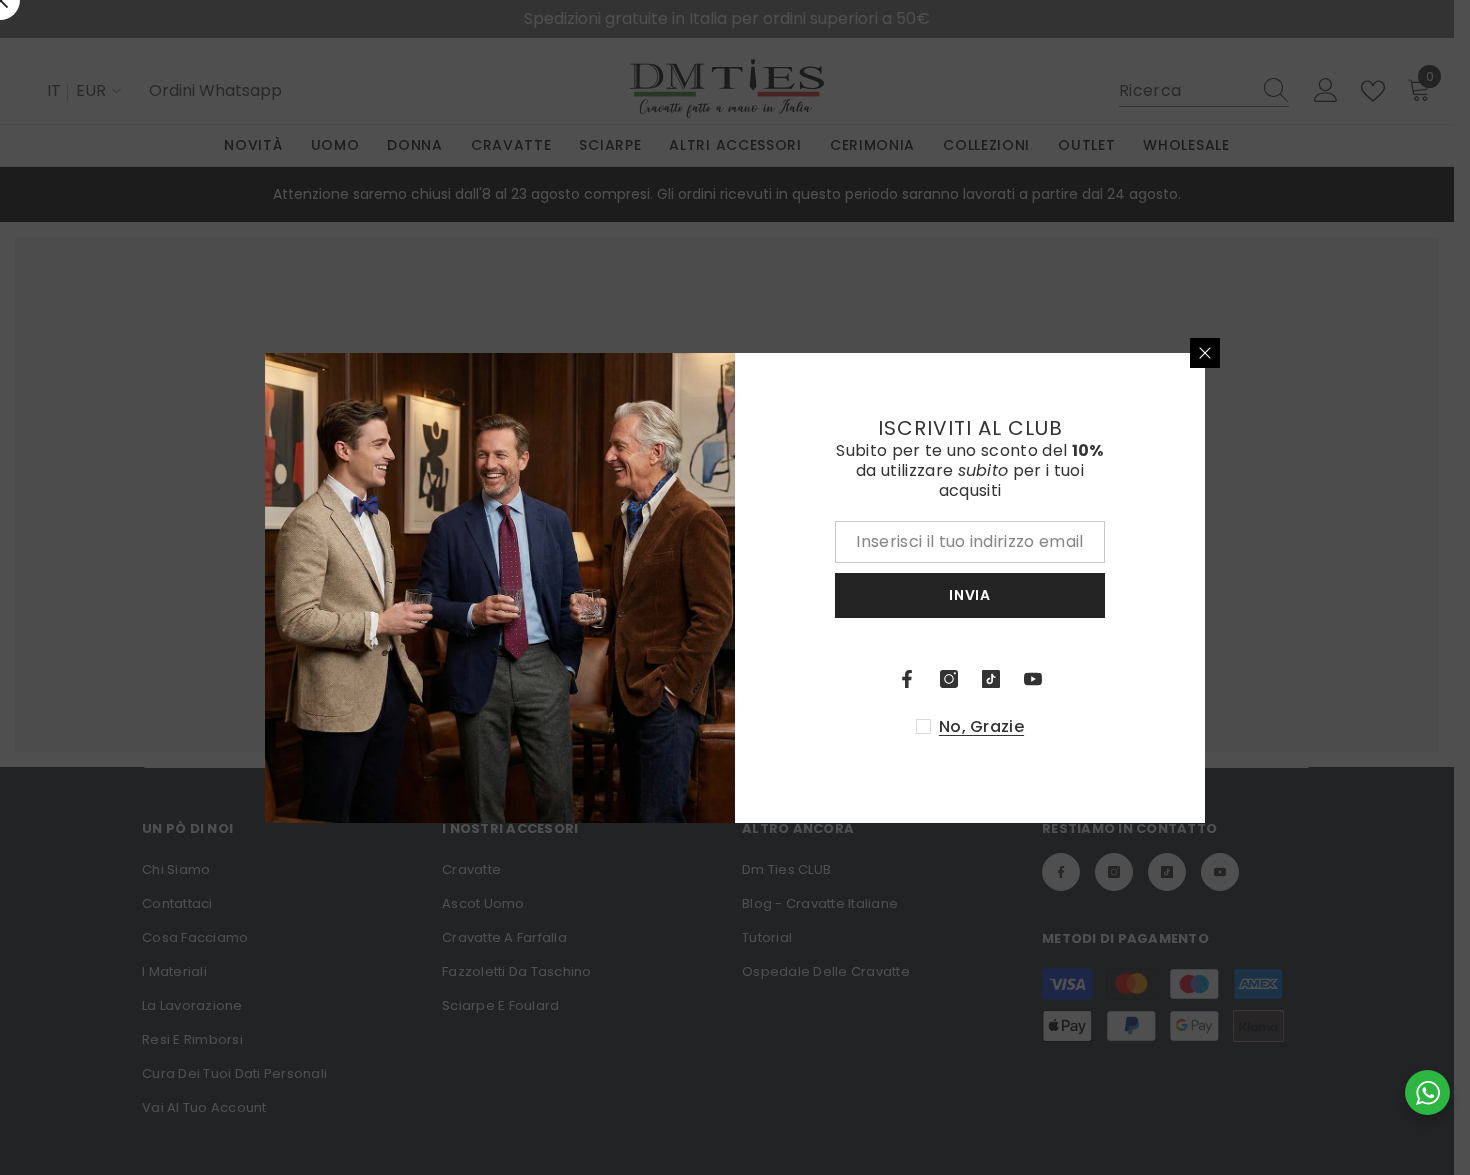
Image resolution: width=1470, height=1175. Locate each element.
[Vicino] (1205, 353)
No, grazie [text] (981, 727)
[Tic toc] (991, 679)
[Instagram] (949, 679)
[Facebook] (907, 679)
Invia (970, 595)
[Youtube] (1033, 679)
